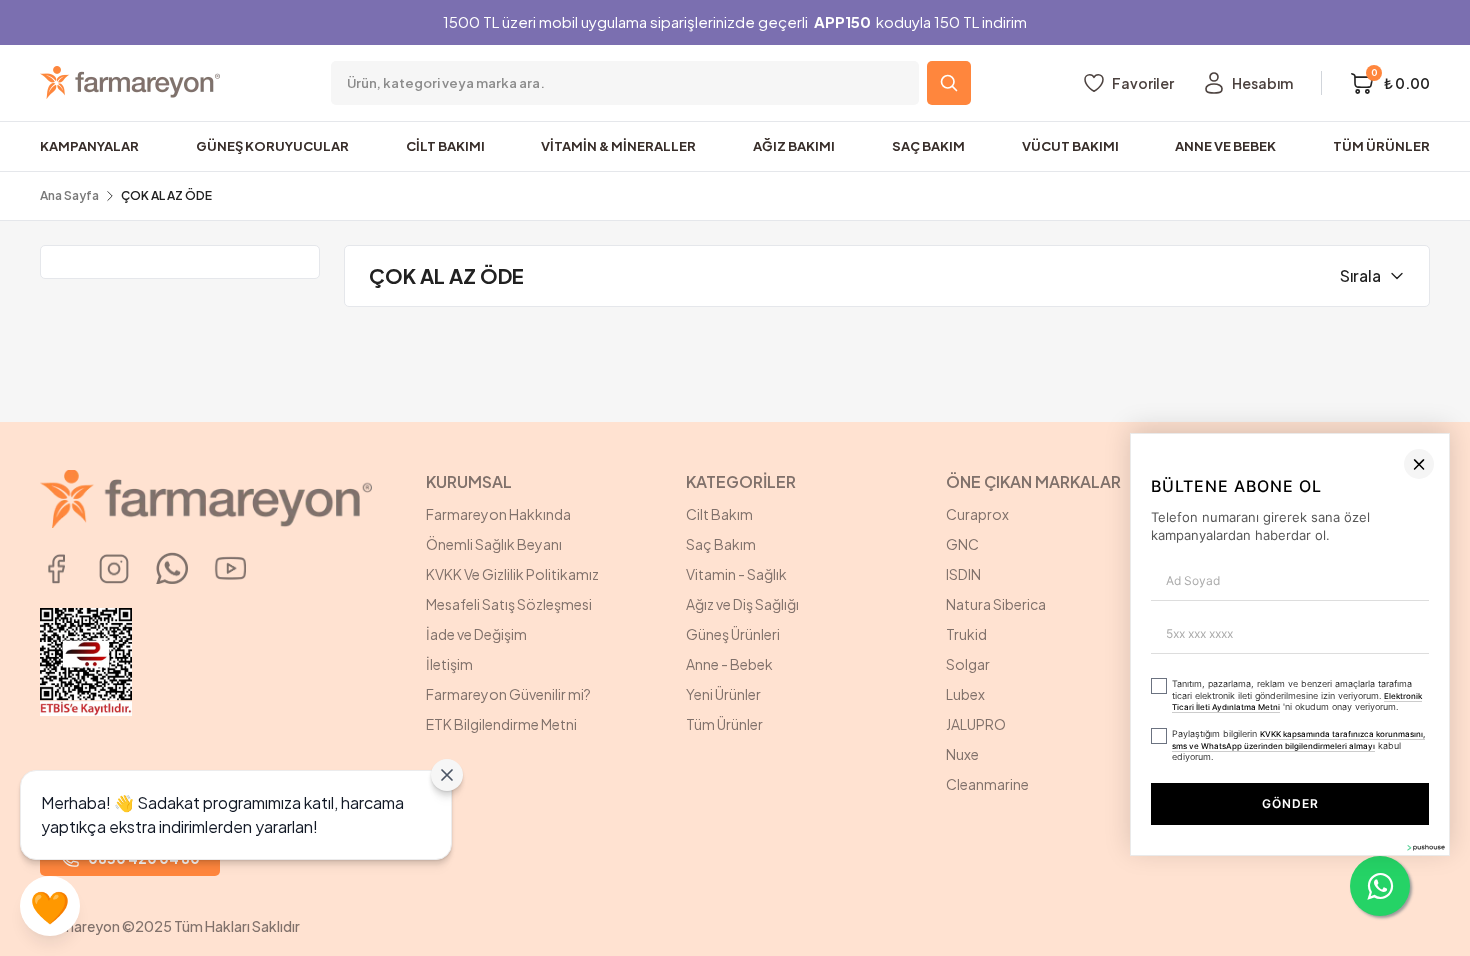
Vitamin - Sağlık (736, 574)
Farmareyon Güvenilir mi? (508, 694)
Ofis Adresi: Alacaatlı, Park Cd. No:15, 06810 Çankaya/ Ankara (1308, 574)
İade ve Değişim (476, 634)
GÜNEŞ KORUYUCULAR (272, 146)
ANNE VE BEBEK (1225, 146)
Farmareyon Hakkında (498, 514)
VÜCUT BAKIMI (1070, 146)
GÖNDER (1058, 902)
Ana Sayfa (69, 195)
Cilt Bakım (719, 514)
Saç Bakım (721, 544)
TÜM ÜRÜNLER (1381, 146)
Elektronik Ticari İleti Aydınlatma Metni (1237, 821)
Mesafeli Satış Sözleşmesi (509, 604)
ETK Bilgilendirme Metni (501, 724)
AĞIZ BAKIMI (794, 146)
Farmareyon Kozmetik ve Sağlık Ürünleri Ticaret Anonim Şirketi (1309, 524)
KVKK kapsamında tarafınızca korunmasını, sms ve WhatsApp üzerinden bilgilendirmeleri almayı (981, 852)
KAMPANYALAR (89, 146)
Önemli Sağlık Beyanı (494, 544)
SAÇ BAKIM (928, 146)
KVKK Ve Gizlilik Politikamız (512, 574)
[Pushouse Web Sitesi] (1425, 947)
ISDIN (963, 574)
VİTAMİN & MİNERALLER (618, 146)
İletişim (449, 664)
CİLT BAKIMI (445, 146)
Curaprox (977, 514)
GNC (962, 544)
